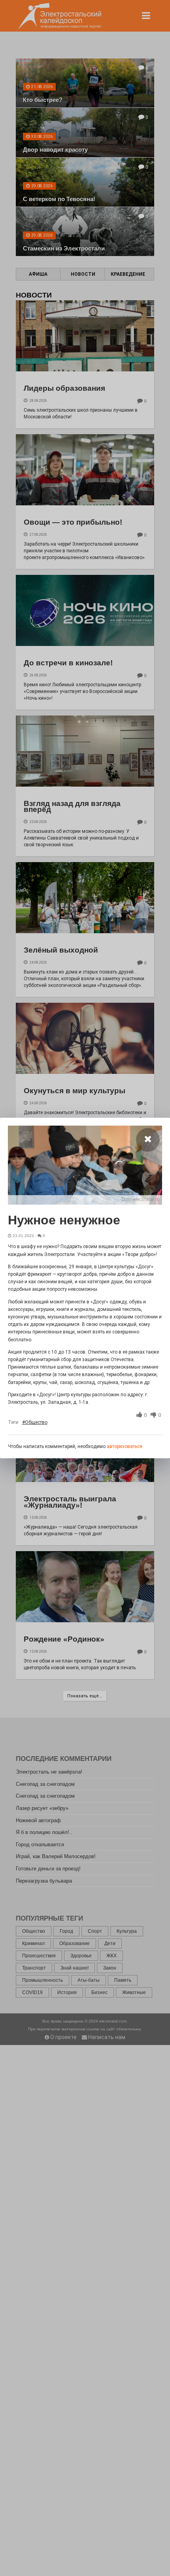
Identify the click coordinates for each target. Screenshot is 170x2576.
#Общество (35, 1422)
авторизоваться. (125, 1446)
